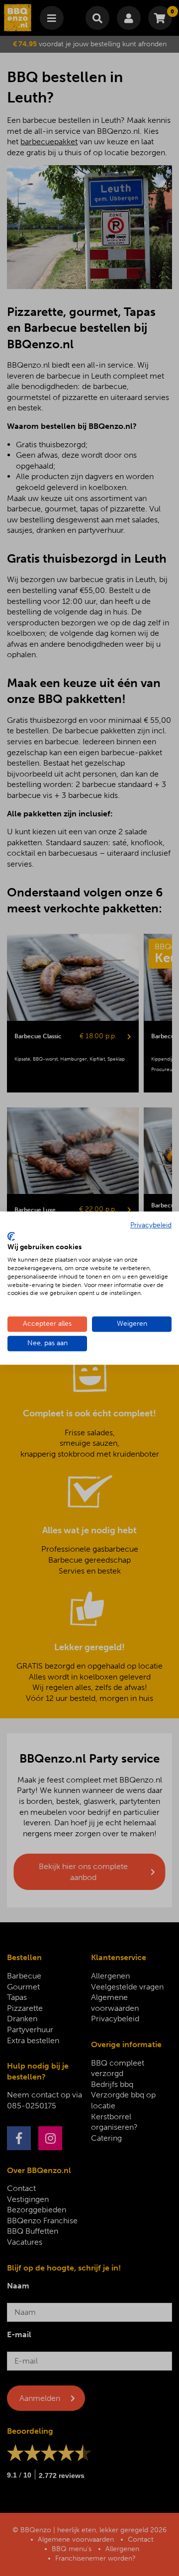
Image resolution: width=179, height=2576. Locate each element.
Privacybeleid (151, 1225)
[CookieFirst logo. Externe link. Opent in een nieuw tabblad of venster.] (11, 1236)
